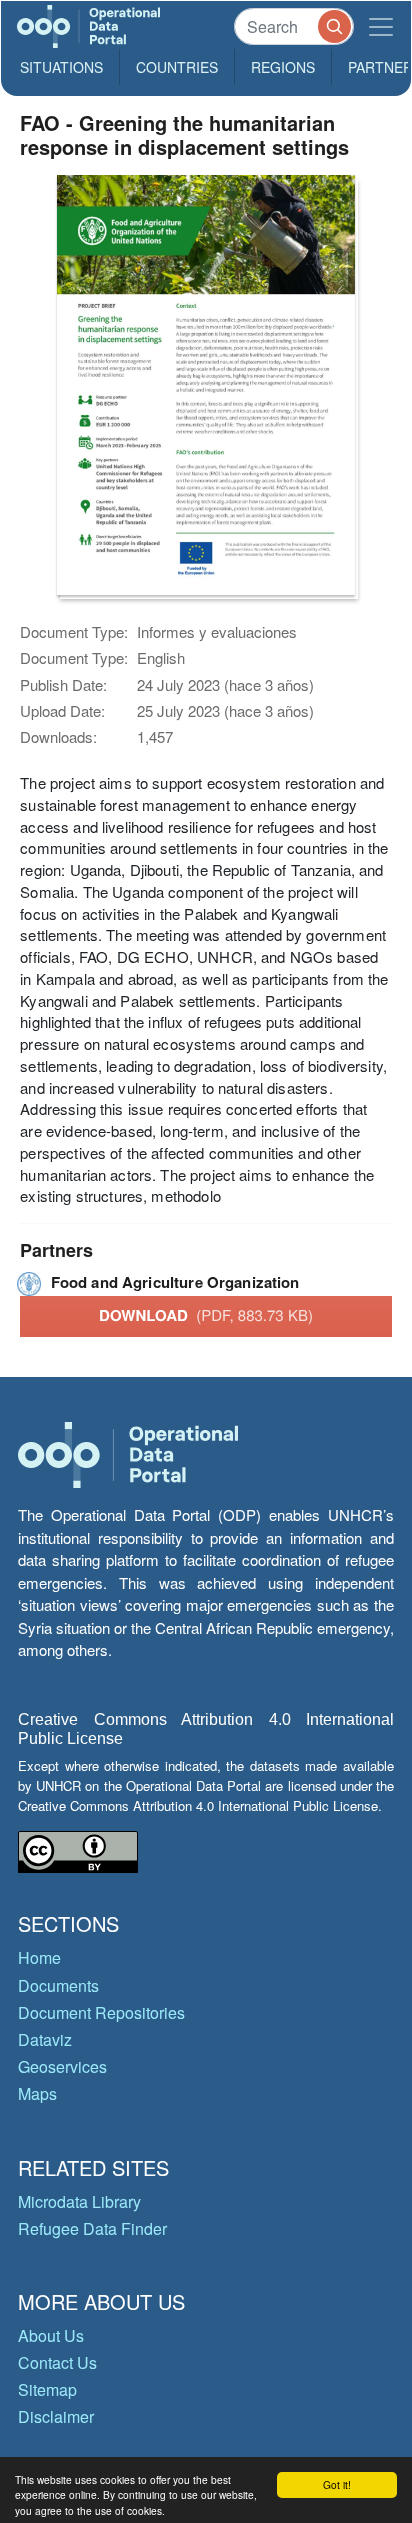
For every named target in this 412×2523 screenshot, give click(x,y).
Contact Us (57, 2362)
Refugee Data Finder (92, 2228)
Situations (61, 67)
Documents (58, 1985)
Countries (177, 67)
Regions (283, 67)
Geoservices (62, 2066)
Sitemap (47, 2389)
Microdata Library (79, 2201)
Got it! (337, 2484)
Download (206, 1315)
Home (39, 1957)
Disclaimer (56, 2416)
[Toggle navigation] (381, 26)
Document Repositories (101, 2012)
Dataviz (45, 2039)
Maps (37, 2093)
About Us (51, 2335)
